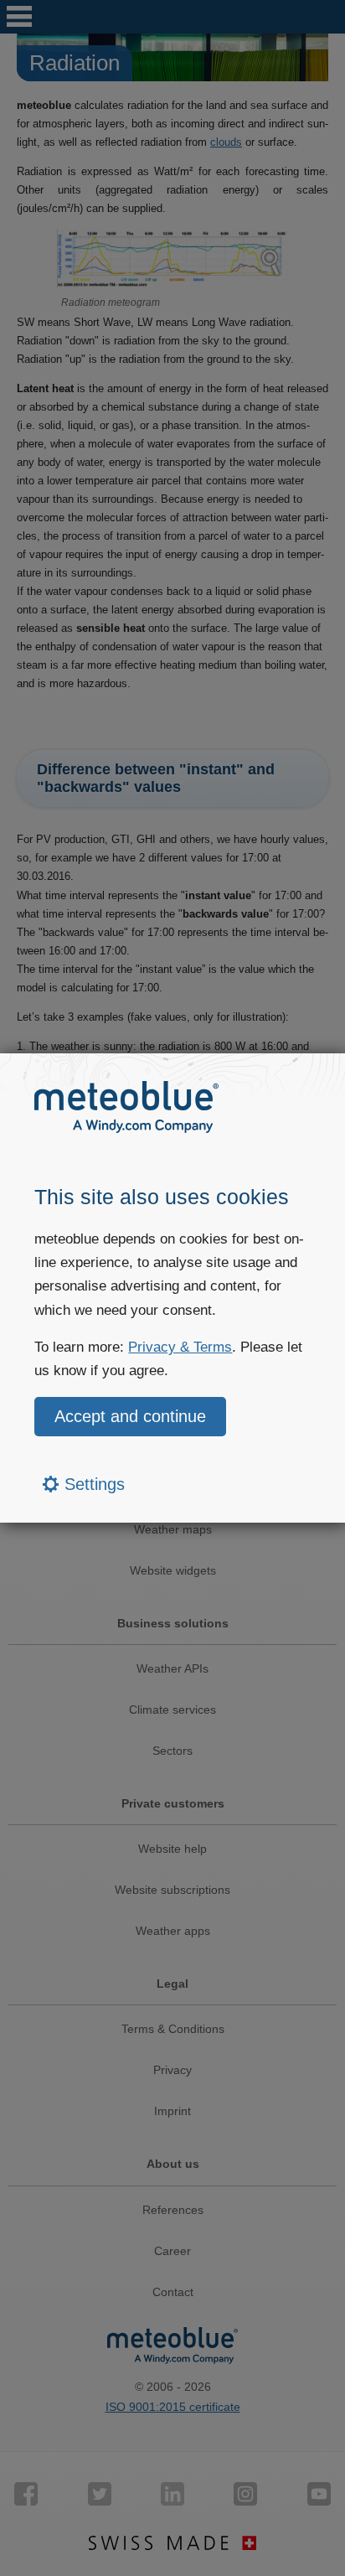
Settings (92, 1484)
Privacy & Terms (180, 1347)
